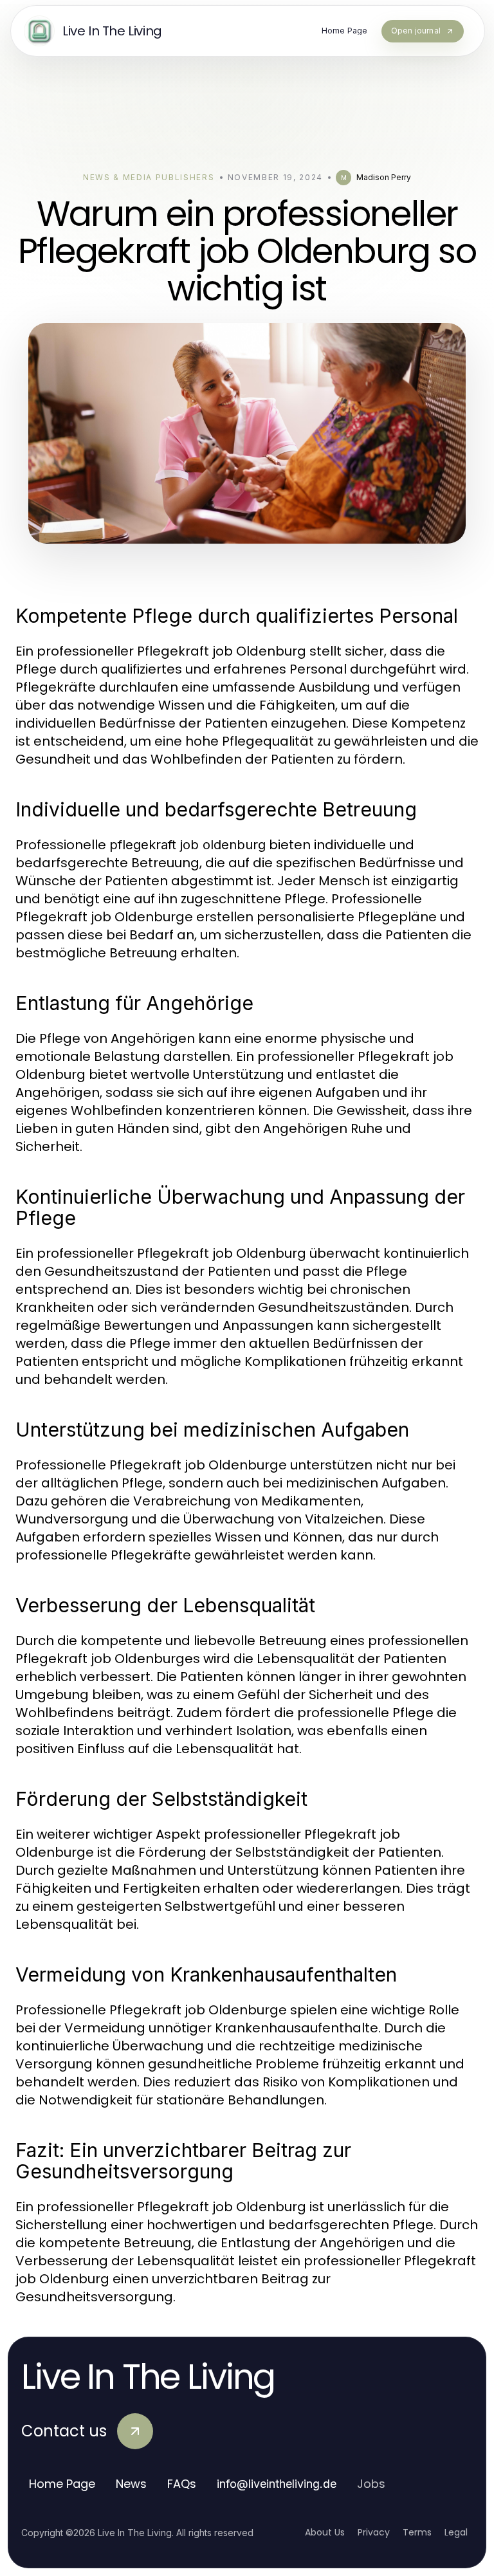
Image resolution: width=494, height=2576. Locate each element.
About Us (325, 2532)
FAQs (182, 2484)
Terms (417, 2532)
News (131, 2484)
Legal (456, 2532)
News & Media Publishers (149, 177)
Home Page (62, 2484)
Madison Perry (384, 177)
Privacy (374, 2532)
